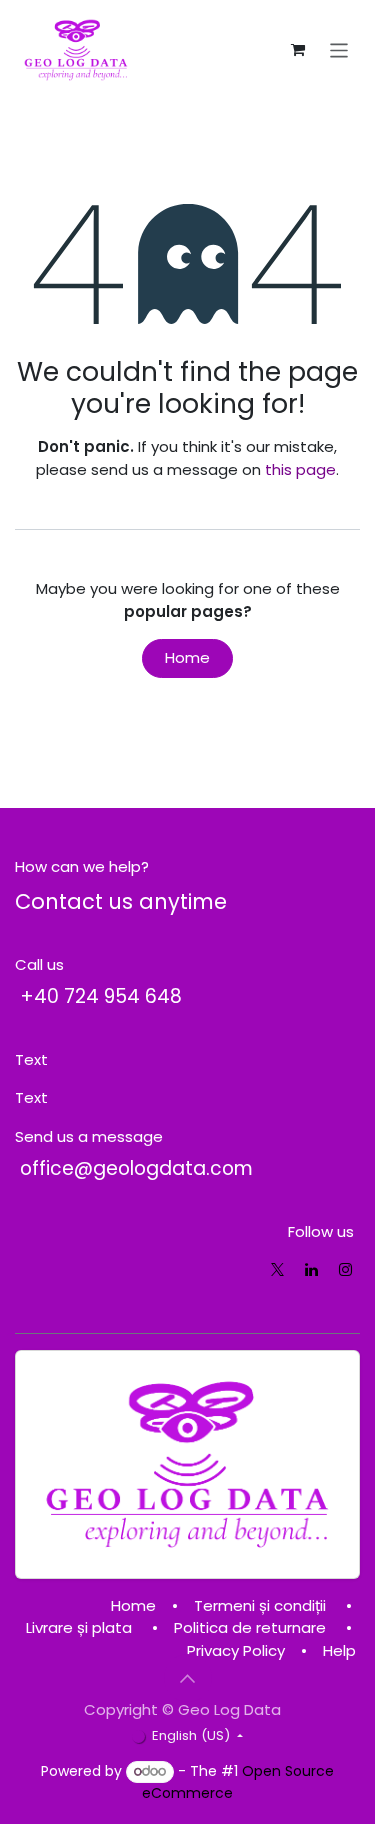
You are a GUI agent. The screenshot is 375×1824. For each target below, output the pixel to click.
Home (187, 657)
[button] (188, 1678)
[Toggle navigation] (339, 49)
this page (300, 469)
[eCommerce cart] (298, 50)
